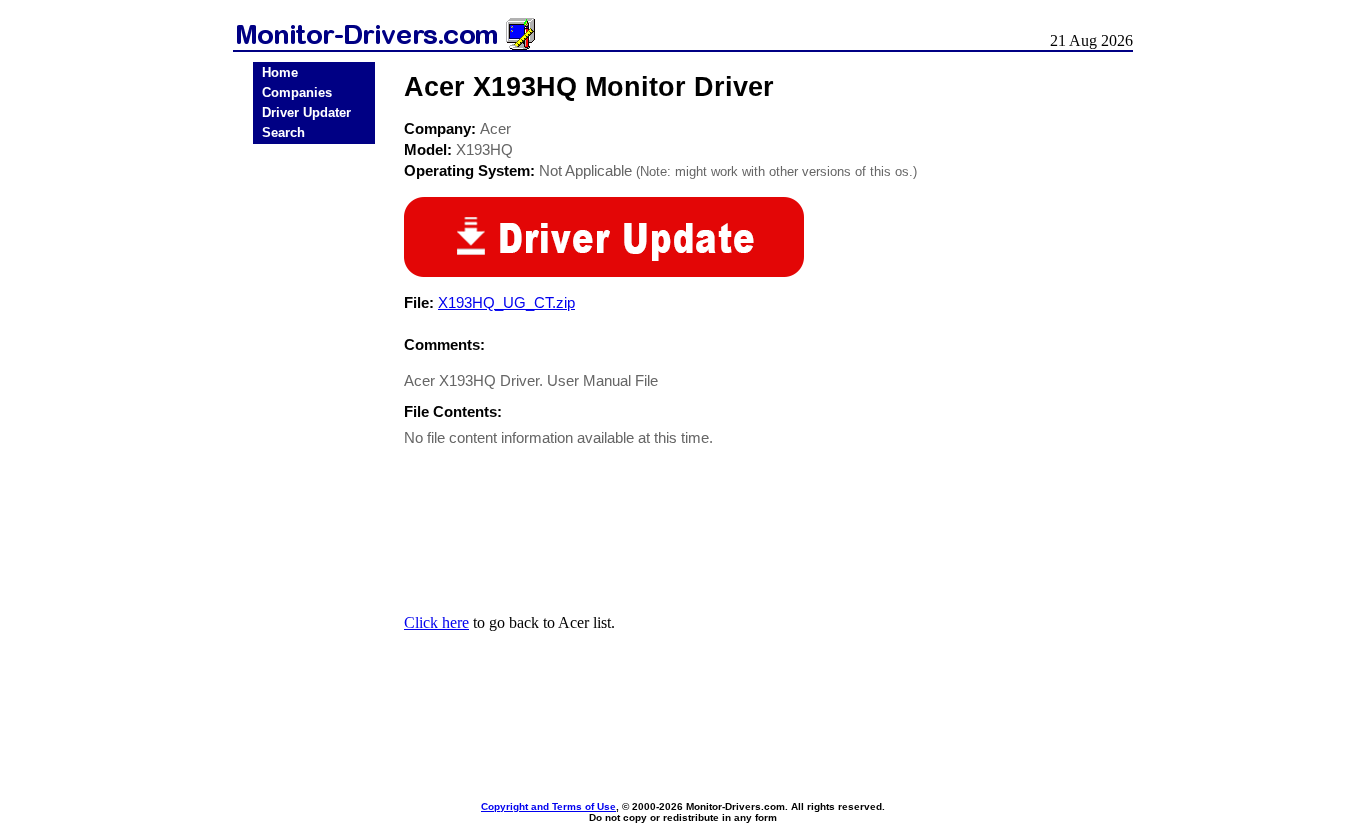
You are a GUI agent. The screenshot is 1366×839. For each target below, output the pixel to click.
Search (283, 132)
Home (280, 72)
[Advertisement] (314, 462)
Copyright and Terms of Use (548, 806)
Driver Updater (306, 112)
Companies (297, 92)
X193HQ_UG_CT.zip (506, 302)
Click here (436, 622)
